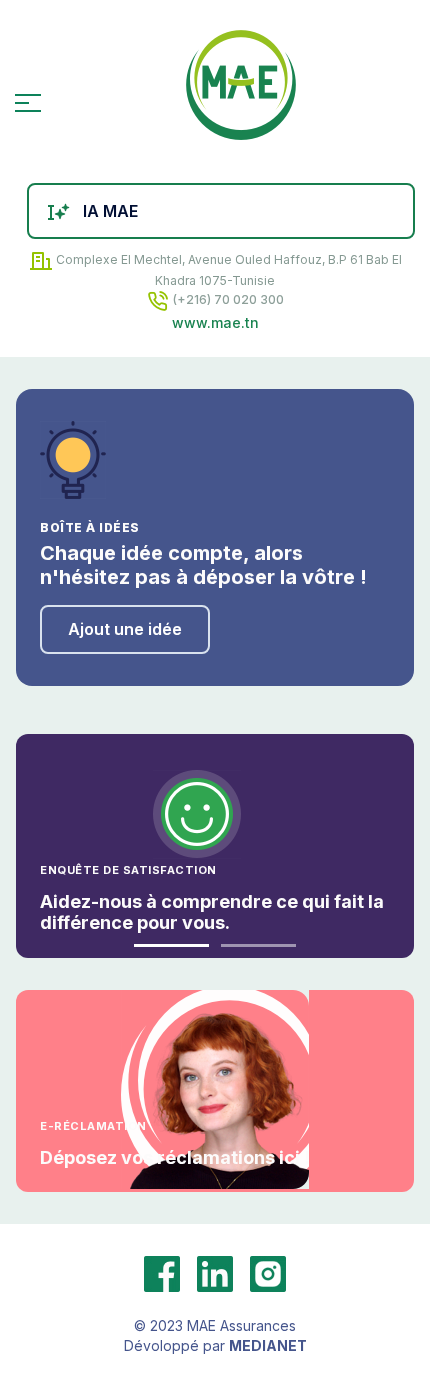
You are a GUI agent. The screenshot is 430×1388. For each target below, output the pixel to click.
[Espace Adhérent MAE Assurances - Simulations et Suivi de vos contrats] (240, 93)
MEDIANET (268, 1345)
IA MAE (110, 211)
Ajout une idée (125, 629)
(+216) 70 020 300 (227, 299)
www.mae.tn (215, 322)
